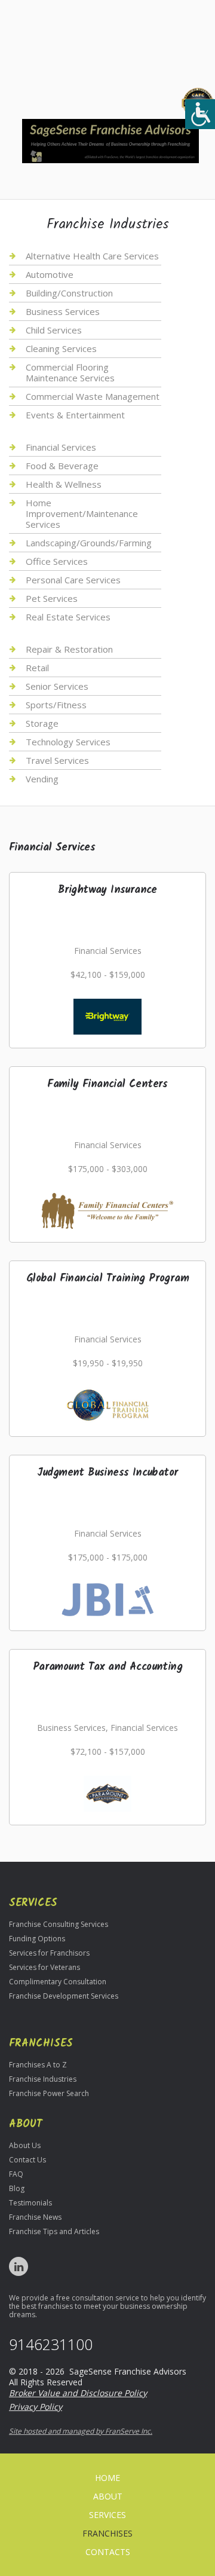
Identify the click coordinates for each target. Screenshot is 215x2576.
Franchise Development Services (64, 1996)
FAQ (16, 2174)
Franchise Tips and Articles (54, 2231)
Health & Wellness (64, 484)
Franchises (107, 2533)
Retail (37, 668)
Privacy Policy (36, 2407)
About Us (25, 2145)
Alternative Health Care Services (92, 256)
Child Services (54, 330)
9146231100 (51, 2344)
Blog (17, 2188)
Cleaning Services (61, 348)
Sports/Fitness (56, 705)
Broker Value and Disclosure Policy (78, 2393)
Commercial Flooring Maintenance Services (70, 372)
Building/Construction (69, 293)
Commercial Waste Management (93, 396)
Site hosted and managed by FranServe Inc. (81, 2431)
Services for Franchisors (49, 1953)
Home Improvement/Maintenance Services (82, 513)
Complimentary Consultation (58, 1982)
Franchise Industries (43, 2079)
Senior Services (57, 686)
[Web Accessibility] (200, 114)
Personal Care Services (73, 580)
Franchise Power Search (49, 2093)
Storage (42, 723)
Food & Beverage (62, 466)
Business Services (63, 311)
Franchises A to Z (38, 2065)
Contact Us (27, 2160)
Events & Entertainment (75, 415)
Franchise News (35, 2217)
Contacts (108, 2552)
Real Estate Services (68, 617)
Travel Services (57, 760)
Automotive (50, 274)
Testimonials (30, 2203)
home (107, 2478)
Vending (42, 779)
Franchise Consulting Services (59, 1924)
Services (107, 2515)
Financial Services (61, 447)
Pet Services (52, 598)
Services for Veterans (44, 1967)
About (108, 2496)
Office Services (57, 561)
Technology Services (68, 742)
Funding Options (37, 1939)
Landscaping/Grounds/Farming (89, 543)
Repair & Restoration (69, 649)
